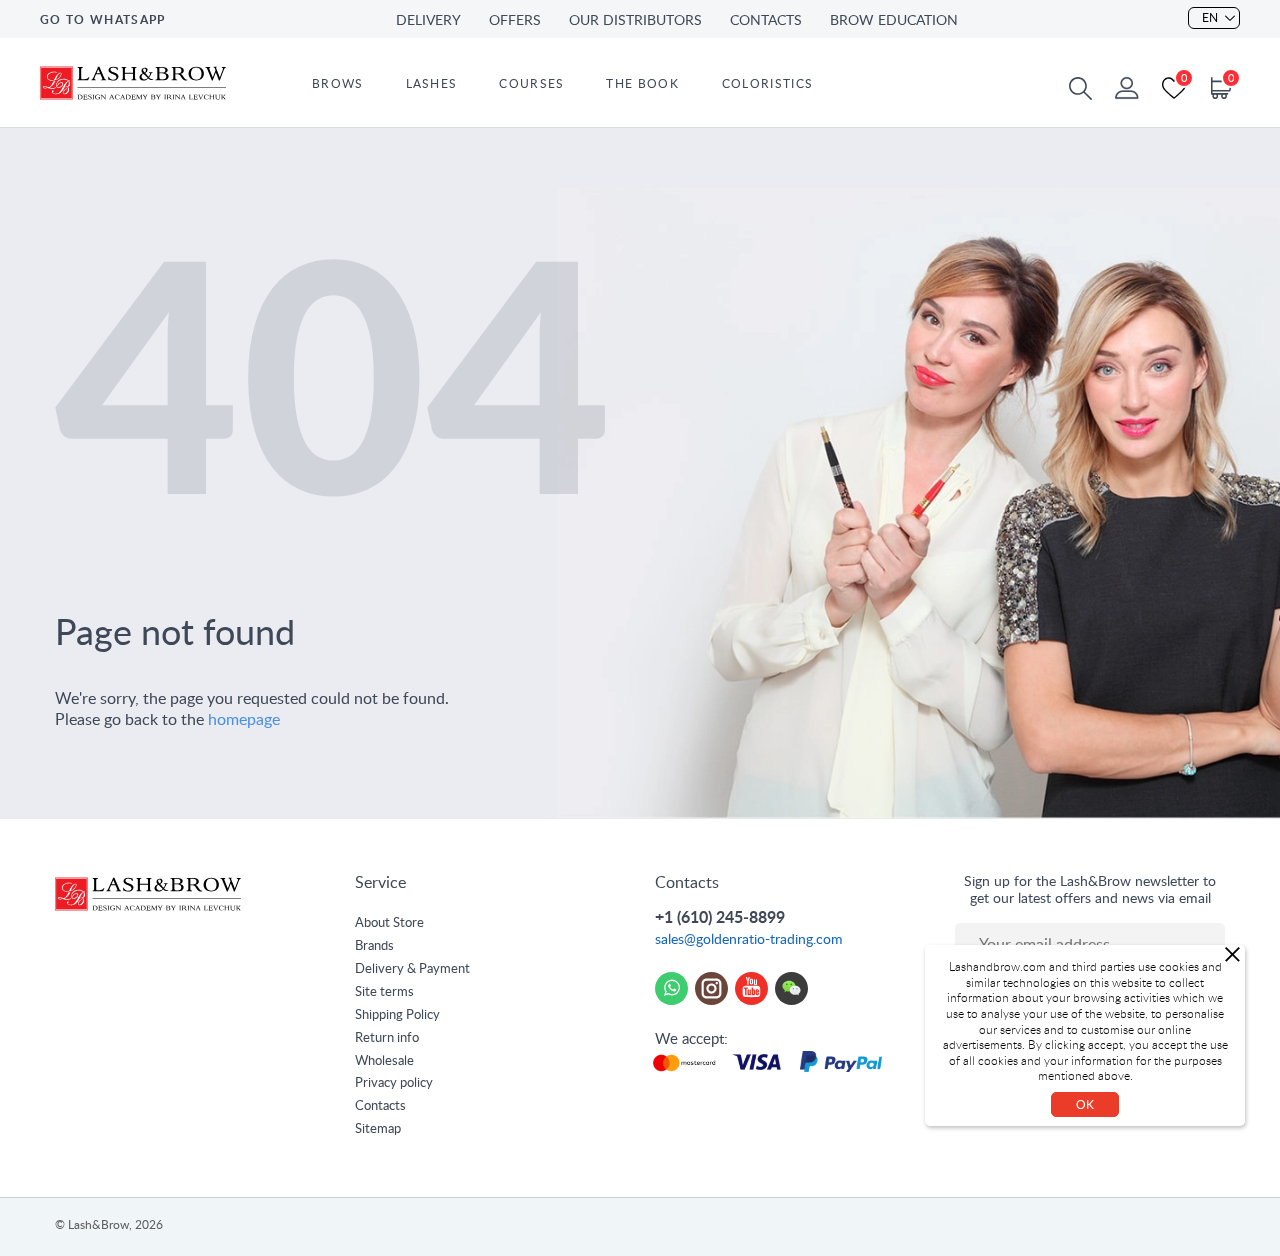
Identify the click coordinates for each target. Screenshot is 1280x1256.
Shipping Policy (397, 1015)
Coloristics (767, 84)
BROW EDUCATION (894, 21)
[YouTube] (751, 988)
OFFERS (515, 21)
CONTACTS (766, 21)
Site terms (384, 992)
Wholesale (384, 1061)
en (1210, 18)
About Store (389, 923)
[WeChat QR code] (791, 988)
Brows (338, 84)
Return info (387, 1038)
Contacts (380, 1106)
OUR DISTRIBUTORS (635, 21)
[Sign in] (1127, 88)
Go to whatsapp (102, 20)
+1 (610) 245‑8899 (720, 918)
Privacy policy (394, 1083)
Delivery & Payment (412, 969)
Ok (1085, 1105)
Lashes (432, 84)
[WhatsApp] (671, 988)
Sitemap (378, 1129)
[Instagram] (711, 988)
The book (642, 84)
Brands (374, 946)
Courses (531, 84)
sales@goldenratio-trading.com (749, 940)
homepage (244, 720)
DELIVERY (428, 21)
